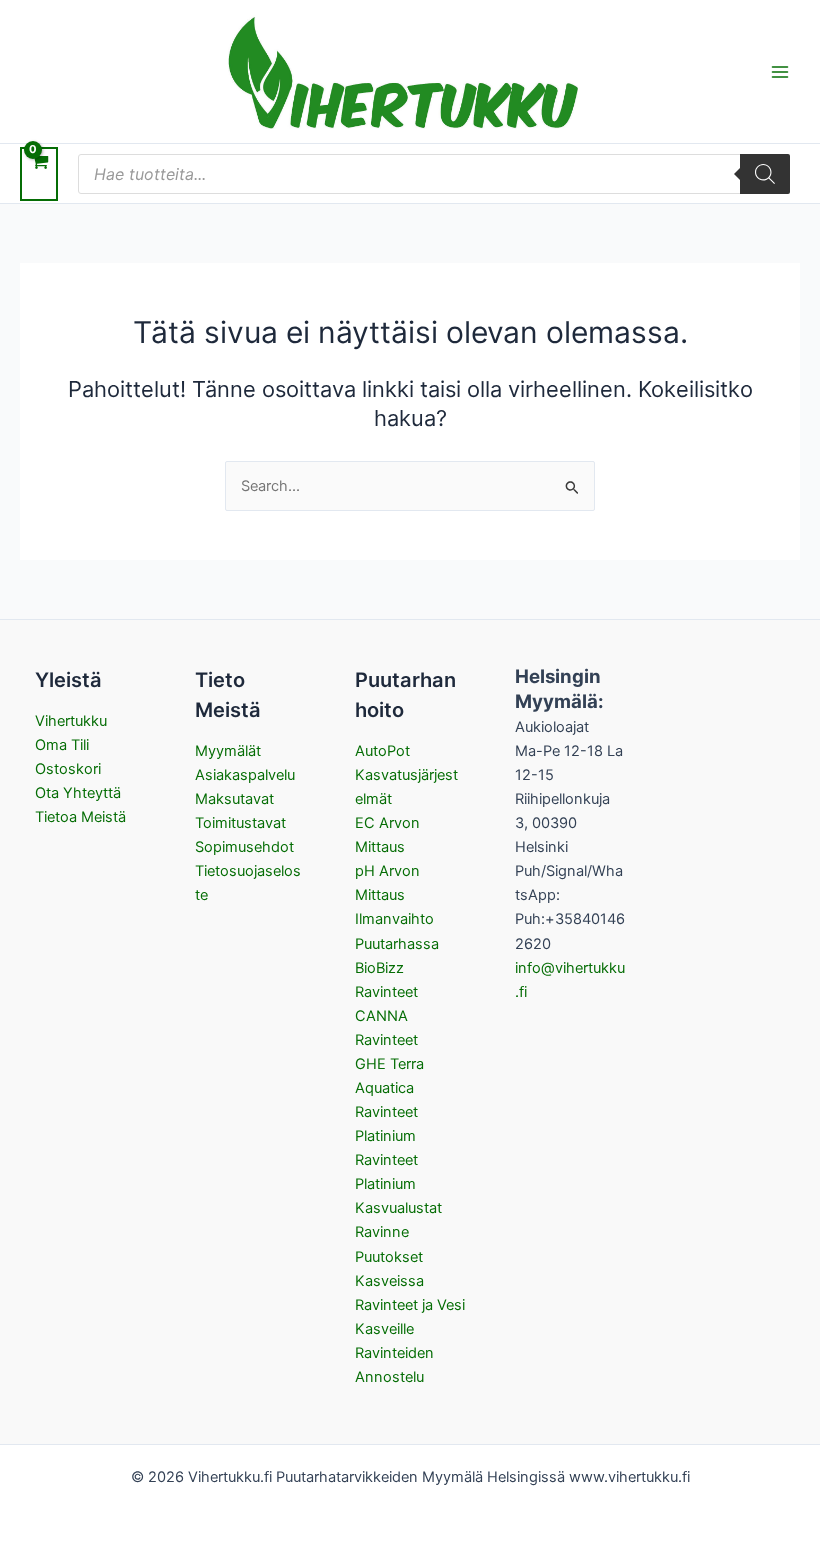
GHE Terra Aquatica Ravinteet (389, 1088)
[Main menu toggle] (780, 71)
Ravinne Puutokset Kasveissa (389, 1256)
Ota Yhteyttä (78, 793)
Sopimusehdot (244, 847)
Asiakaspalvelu (245, 775)
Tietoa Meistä (80, 817)
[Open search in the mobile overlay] (434, 174)
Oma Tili (62, 745)
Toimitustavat (240, 823)
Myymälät (228, 751)
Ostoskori (68, 769)
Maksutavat (234, 799)
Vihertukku (71, 721)
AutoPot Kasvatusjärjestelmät (406, 775)
